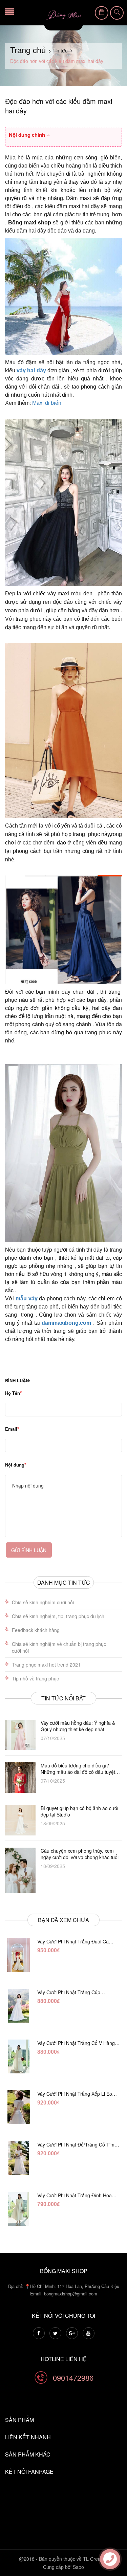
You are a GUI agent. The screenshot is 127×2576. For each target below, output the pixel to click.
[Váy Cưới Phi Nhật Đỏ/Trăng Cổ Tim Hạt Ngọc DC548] (19, 2158)
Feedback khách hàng (36, 1630)
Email (11, 1429)
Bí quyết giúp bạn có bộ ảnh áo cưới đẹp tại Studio (79, 1811)
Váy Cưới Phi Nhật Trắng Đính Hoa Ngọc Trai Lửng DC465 (75, 2195)
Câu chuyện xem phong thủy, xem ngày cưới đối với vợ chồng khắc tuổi (80, 1854)
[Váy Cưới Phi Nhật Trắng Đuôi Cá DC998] (19, 1955)
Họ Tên (13, 1393)
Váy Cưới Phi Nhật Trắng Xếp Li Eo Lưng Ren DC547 (75, 2094)
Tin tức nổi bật (63, 1698)
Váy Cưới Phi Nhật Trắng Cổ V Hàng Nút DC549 (76, 2043)
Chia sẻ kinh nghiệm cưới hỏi (43, 1602)
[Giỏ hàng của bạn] (102, 13)
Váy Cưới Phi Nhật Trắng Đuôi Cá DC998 (73, 1941)
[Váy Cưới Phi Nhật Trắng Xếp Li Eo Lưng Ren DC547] (19, 2107)
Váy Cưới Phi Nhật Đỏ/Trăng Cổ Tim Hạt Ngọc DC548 (76, 2144)
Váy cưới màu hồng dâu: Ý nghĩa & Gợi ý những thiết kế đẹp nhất (78, 1726)
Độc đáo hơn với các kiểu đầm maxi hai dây (59, 106)
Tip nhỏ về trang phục (35, 1678)
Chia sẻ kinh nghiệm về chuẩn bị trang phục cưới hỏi (59, 1647)
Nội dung (15, 1465)
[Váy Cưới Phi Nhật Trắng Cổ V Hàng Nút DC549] (19, 2056)
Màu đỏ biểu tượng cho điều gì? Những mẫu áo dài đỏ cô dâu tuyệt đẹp (78, 1769)
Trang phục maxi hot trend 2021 (46, 1665)
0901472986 (73, 2377)
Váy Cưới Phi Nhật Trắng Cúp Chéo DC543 (69, 1992)
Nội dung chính (28, 135)
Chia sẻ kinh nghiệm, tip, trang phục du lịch (58, 1616)
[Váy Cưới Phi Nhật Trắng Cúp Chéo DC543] (19, 2006)
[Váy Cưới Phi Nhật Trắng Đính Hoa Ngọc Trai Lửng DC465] (19, 2209)
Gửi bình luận (29, 1550)
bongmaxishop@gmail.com (71, 2294)
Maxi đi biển (47, 403)
